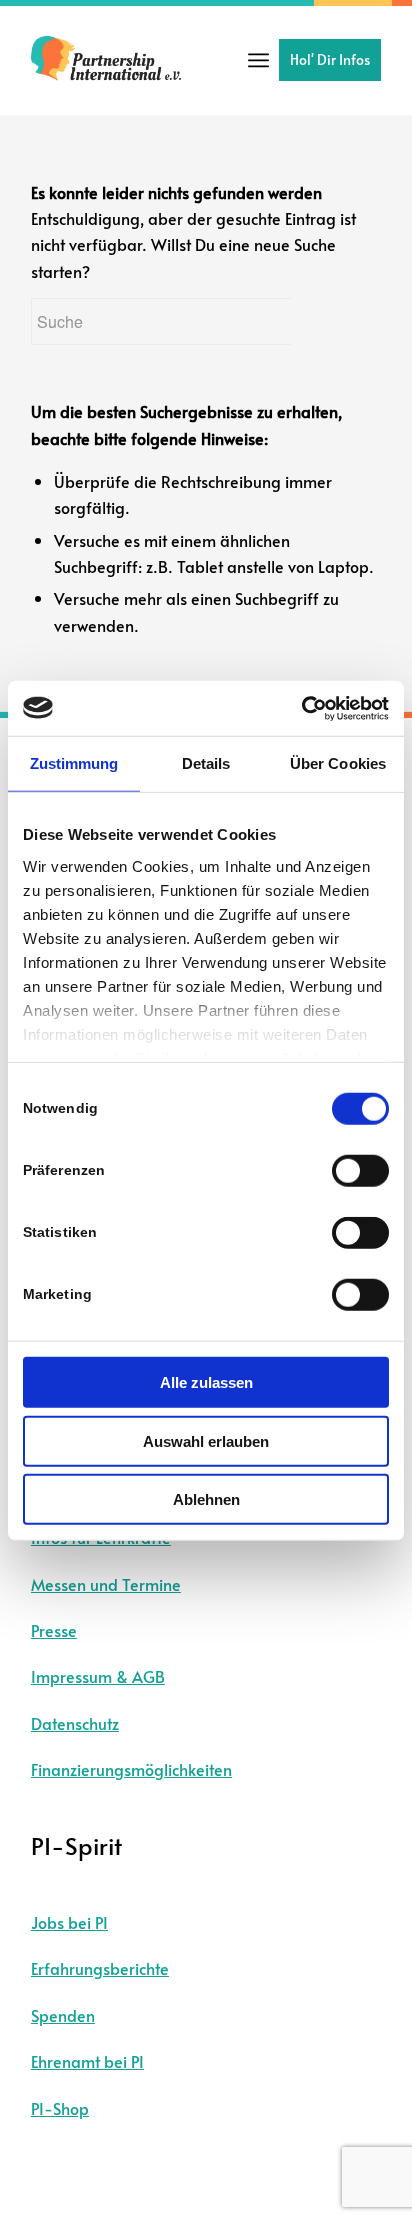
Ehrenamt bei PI (87, 2061)
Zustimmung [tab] (74, 763)
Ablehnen (206, 1499)
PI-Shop (60, 2108)
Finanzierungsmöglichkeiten (131, 1769)
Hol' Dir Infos (330, 59)
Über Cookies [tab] (338, 763)
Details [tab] (206, 763)
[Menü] (258, 60)
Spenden (63, 2015)
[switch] (360, 1171)
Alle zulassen (206, 1382)
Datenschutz (75, 1723)
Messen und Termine (106, 1584)
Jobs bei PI (69, 1922)
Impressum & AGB (98, 1676)
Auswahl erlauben (206, 1440)
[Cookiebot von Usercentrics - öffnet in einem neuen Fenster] (301, 708)
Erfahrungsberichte (100, 1968)
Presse (54, 1630)
